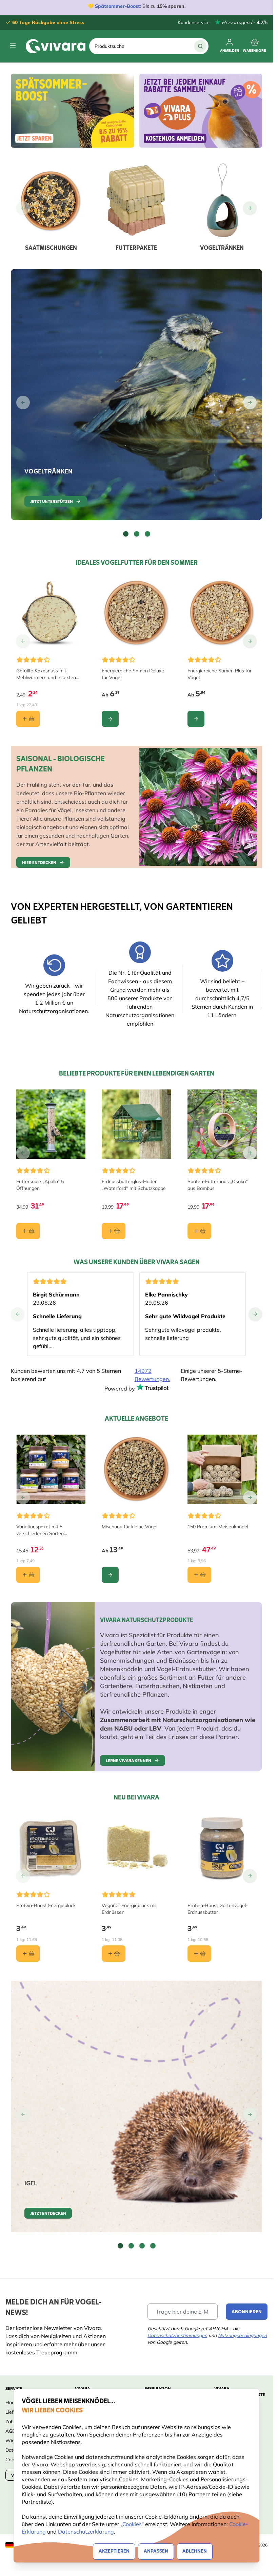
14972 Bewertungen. (152, 1375)
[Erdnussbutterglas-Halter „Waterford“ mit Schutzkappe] (136, 1124)
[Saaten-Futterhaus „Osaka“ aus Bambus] (222, 1124)
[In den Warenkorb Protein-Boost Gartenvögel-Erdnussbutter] (199, 1954)
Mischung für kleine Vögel (130, 1527)
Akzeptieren (114, 2551)
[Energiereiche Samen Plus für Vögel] (222, 613)
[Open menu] (13, 45)
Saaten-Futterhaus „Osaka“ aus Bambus (218, 1185)
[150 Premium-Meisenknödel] (222, 1469)
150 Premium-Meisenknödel (218, 1527)
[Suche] (200, 46)
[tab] (126, 534)
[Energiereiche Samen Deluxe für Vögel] (136, 613)
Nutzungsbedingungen (242, 2335)
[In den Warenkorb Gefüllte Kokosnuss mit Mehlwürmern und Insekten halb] (28, 719)
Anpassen (156, 2551)
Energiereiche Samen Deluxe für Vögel (133, 674)
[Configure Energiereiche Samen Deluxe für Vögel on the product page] (110, 719)
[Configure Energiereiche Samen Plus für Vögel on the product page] (196, 719)
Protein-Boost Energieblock (46, 1905)
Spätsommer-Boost (117, 6)
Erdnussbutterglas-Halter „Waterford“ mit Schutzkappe (134, 1185)
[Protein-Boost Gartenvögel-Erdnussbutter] (222, 1848)
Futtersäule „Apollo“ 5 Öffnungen (40, 1185)
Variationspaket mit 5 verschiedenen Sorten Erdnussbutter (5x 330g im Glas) (51, 1530)
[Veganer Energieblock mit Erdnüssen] (136, 1848)
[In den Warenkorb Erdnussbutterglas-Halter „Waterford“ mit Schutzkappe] (114, 1231)
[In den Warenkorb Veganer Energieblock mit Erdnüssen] (114, 1954)
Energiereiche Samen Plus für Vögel (220, 674)
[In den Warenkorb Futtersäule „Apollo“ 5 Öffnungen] (28, 1231)
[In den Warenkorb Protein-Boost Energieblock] (28, 1954)
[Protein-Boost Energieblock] (51, 1848)
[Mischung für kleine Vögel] (136, 1469)
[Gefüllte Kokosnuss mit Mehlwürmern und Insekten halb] (51, 613)
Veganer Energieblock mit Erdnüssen (129, 1909)
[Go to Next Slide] (250, 208)
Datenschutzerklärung (86, 2532)
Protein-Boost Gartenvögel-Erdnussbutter (218, 1909)
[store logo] (56, 46)
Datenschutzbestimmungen (177, 2335)
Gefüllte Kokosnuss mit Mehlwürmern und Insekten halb (46, 674)
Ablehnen (195, 2551)
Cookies (132, 2524)
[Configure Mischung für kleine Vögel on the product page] (110, 1575)
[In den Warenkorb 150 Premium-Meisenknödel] (199, 1575)
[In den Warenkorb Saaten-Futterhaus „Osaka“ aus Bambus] (199, 1231)
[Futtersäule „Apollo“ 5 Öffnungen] (51, 1124)
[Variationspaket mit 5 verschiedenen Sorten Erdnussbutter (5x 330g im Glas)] (51, 1469)
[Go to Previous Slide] (23, 208)
